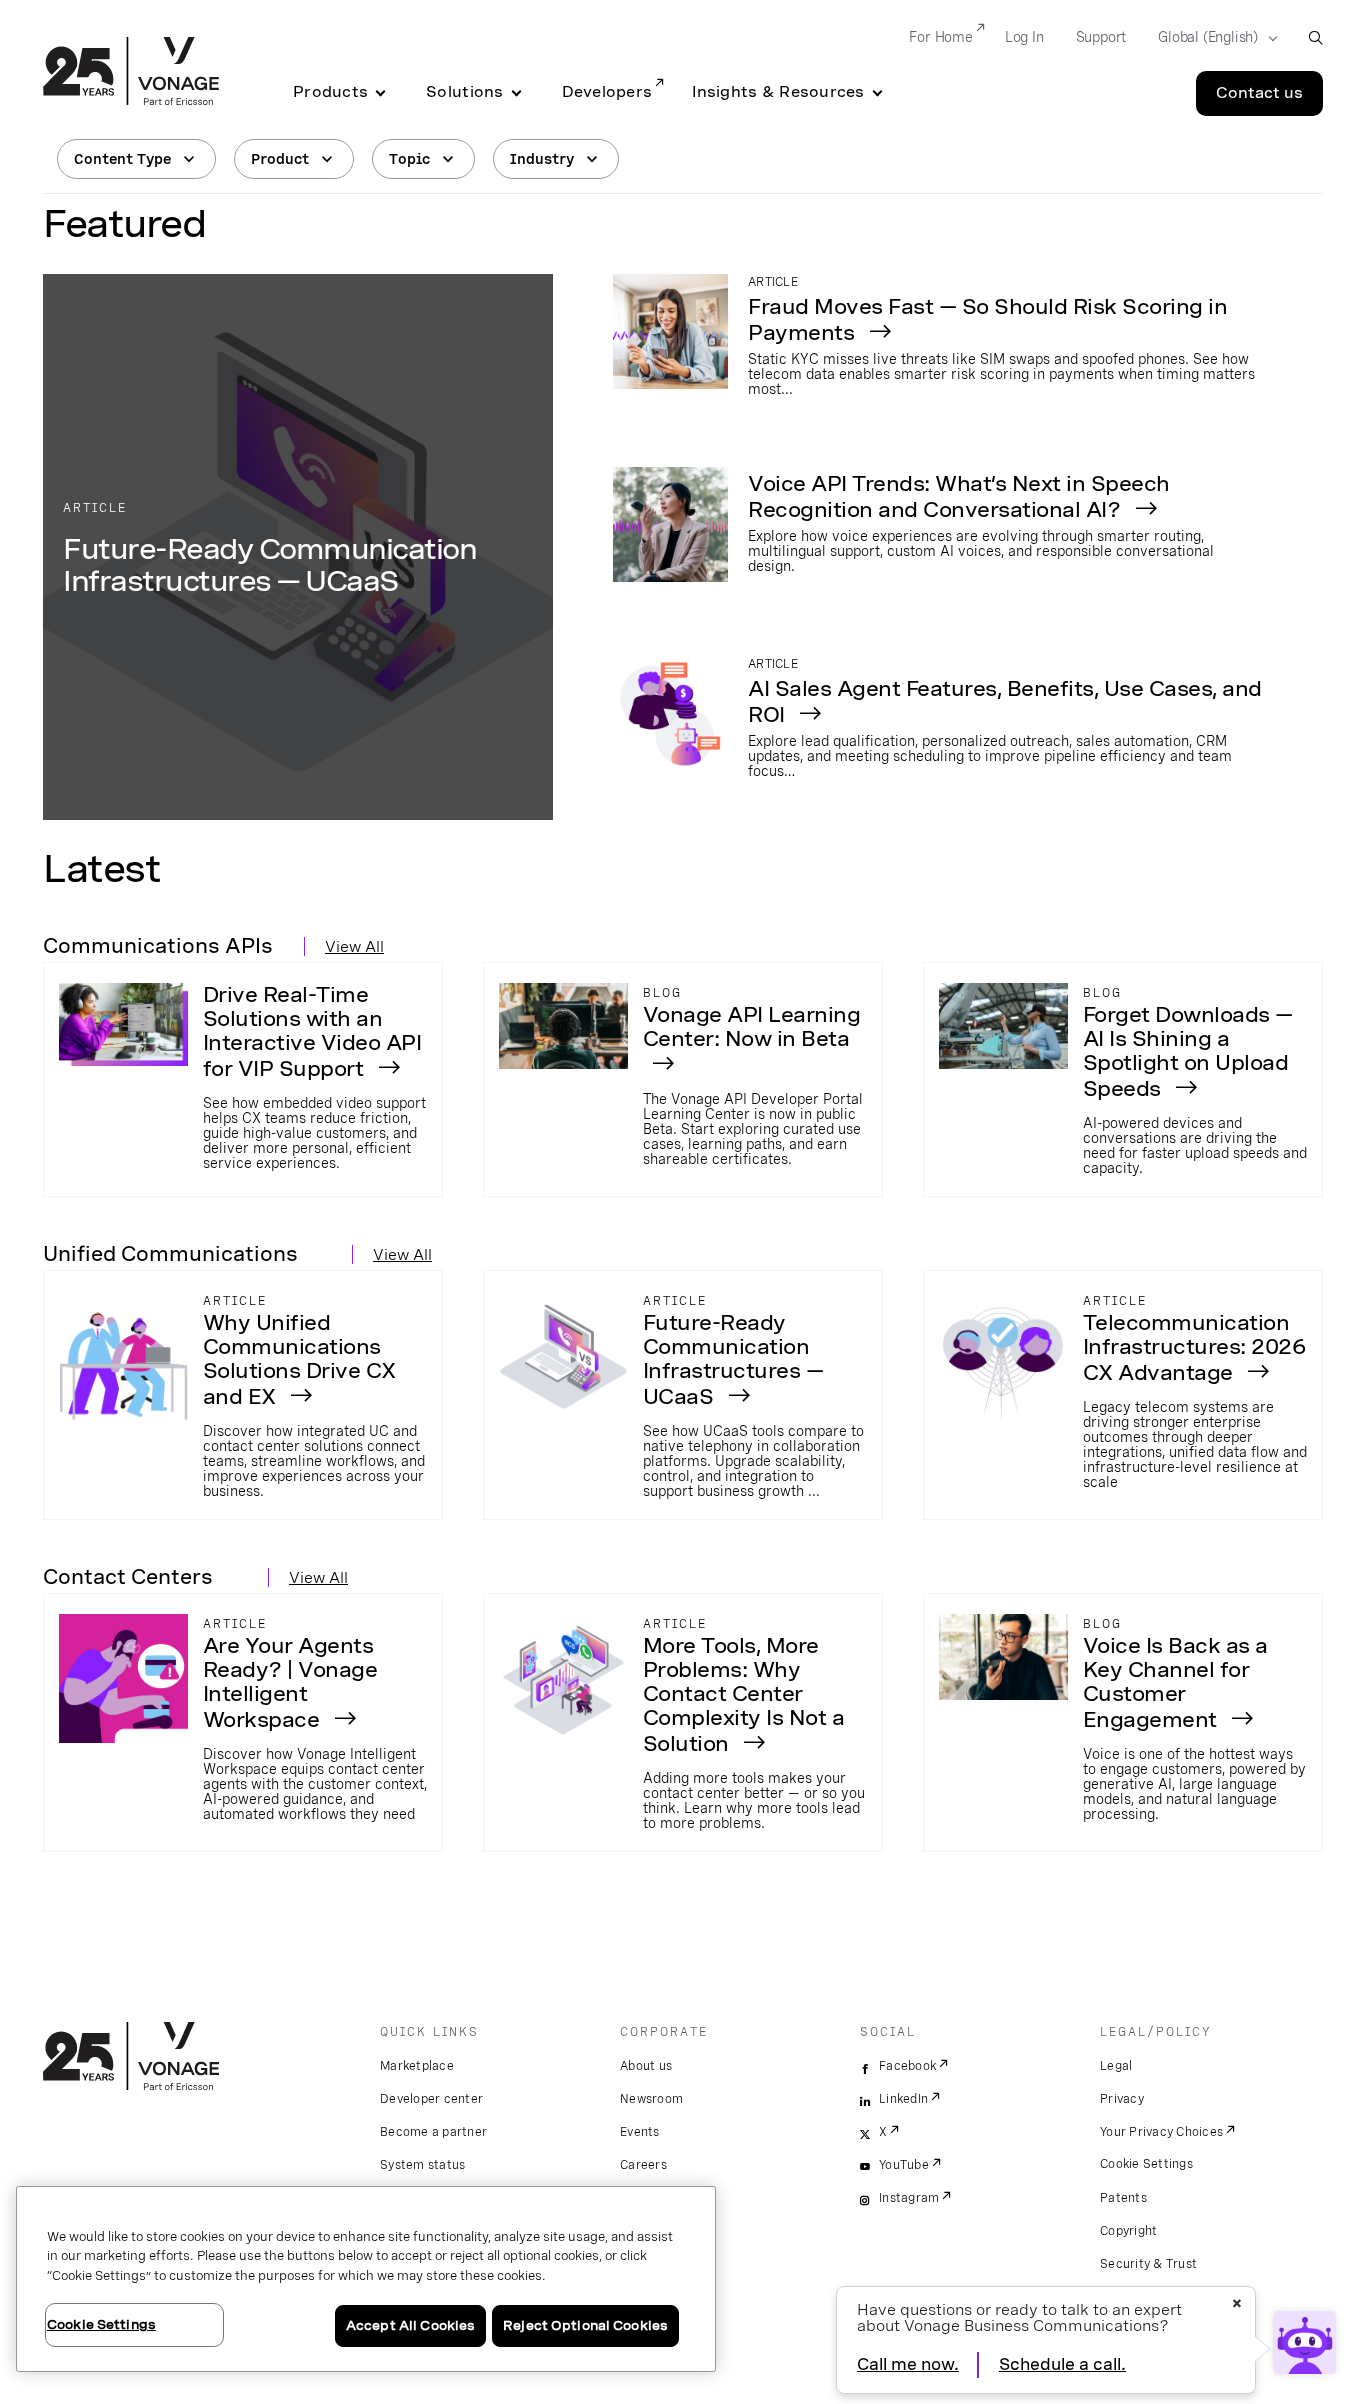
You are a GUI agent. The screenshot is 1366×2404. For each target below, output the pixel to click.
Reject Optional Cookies (585, 2325)
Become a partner (433, 2132)
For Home (940, 37)
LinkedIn (903, 2099)
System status (422, 2165)
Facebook (907, 2066)
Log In (1024, 37)
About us (646, 2066)
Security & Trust (1148, 2264)
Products (330, 92)
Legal (1116, 2066)
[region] (366, 2279)
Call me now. (908, 2364)
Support (1101, 37)
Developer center (431, 2099)
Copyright (1128, 2231)
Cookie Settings (1146, 2164)
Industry (542, 159)
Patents (1123, 2198)
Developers (607, 92)
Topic (409, 159)
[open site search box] (1315, 37)
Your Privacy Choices (1161, 2132)
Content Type (122, 159)
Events (640, 2132)
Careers (643, 2165)
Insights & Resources (778, 92)
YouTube (904, 2165)
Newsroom (651, 2099)
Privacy (1122, 2099)
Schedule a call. (1062, 2364)
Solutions (464, 92)
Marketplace (417, 2066)
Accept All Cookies (410, 2325)
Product (280, 159)
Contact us (1259, 93)
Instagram (909, 2198)
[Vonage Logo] (131, 73)
